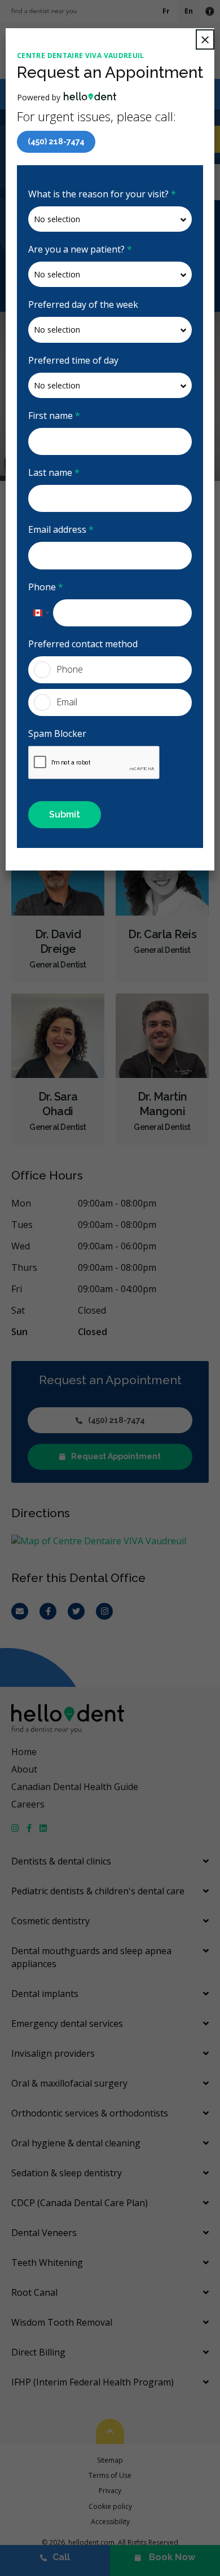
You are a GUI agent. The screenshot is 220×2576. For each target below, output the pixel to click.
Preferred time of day (73, 360)
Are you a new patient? (80, 249)
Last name (54, 472)
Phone (46, 587)
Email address (61, 529)
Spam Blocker (57, 734)
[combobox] (41, 613)
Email (67, 702)
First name (54, 416)
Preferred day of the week (83, 304)
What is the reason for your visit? (102, 194)
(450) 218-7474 (56, 142)
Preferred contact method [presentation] (83, 644)
